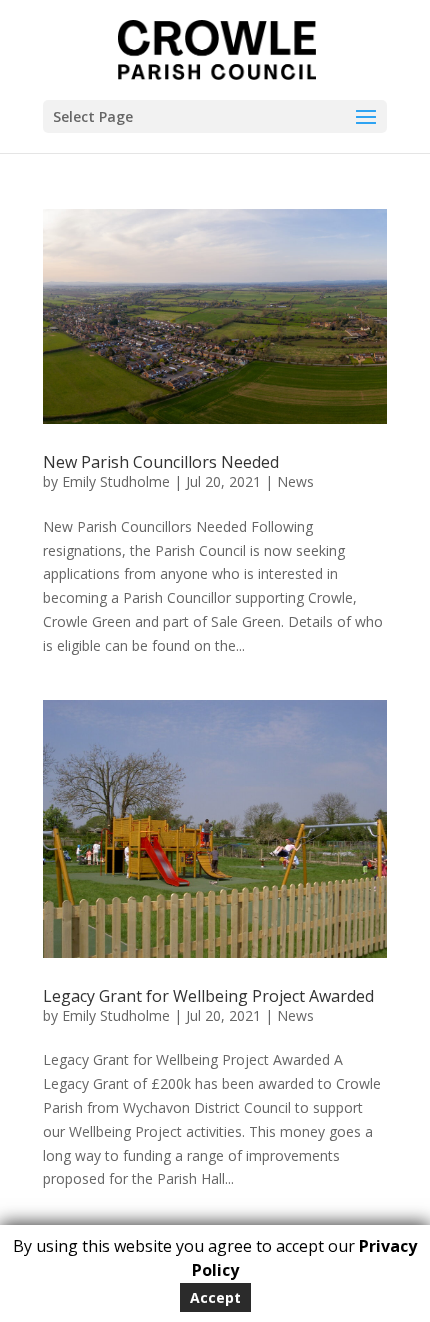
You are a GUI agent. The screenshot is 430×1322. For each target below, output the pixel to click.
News (295, 481)
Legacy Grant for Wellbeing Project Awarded (208, 996)
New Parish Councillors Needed (161, 462)
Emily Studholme (116, 481)
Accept (215, 1297)
